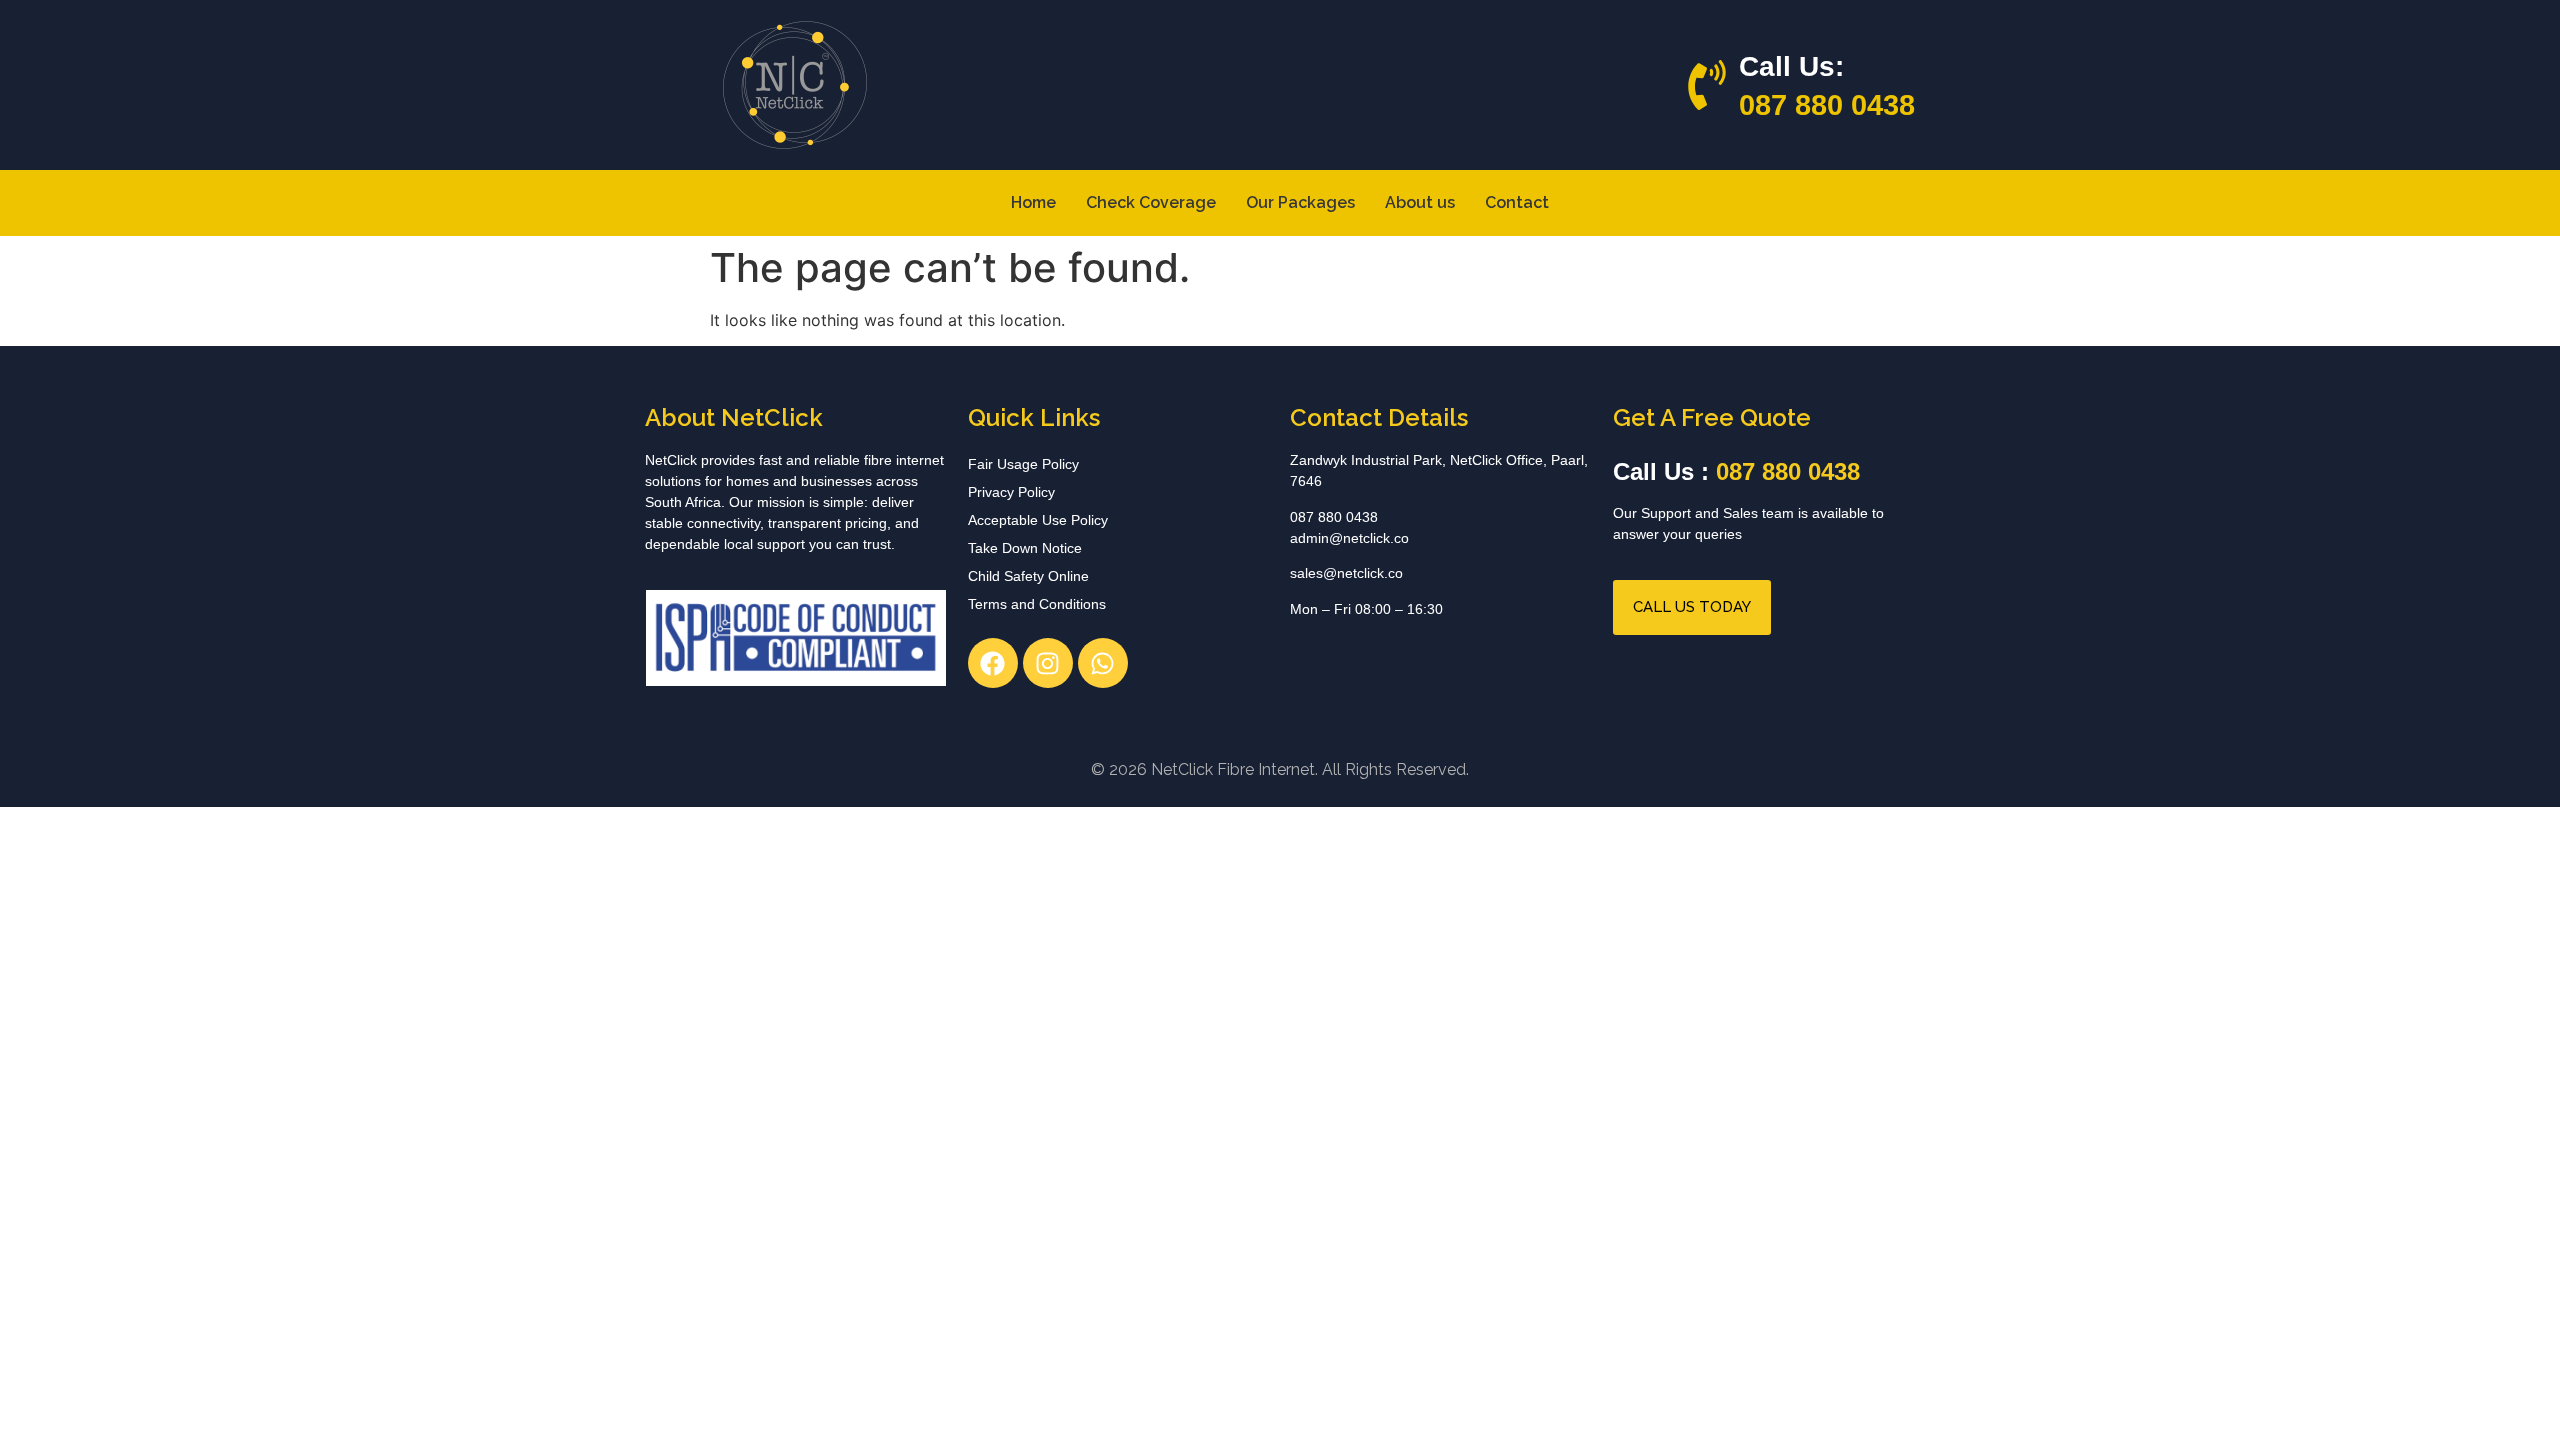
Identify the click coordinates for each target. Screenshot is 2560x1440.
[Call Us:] (1707, 85)
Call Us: (1791, 66)
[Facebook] (993, 663)
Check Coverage (1151, 202)
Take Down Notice (1025, 548)
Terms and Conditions (1037, 604)
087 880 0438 (1827, 105)
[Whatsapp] (1103, 663)
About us (1420, 202)
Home (1033, 202)
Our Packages (1300, 202)
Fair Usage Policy (1023, 464)
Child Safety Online (1028, 576)
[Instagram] (1048, 663)
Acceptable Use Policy (1038, 520)
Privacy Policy (1011, 492)
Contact (1517, 202)
